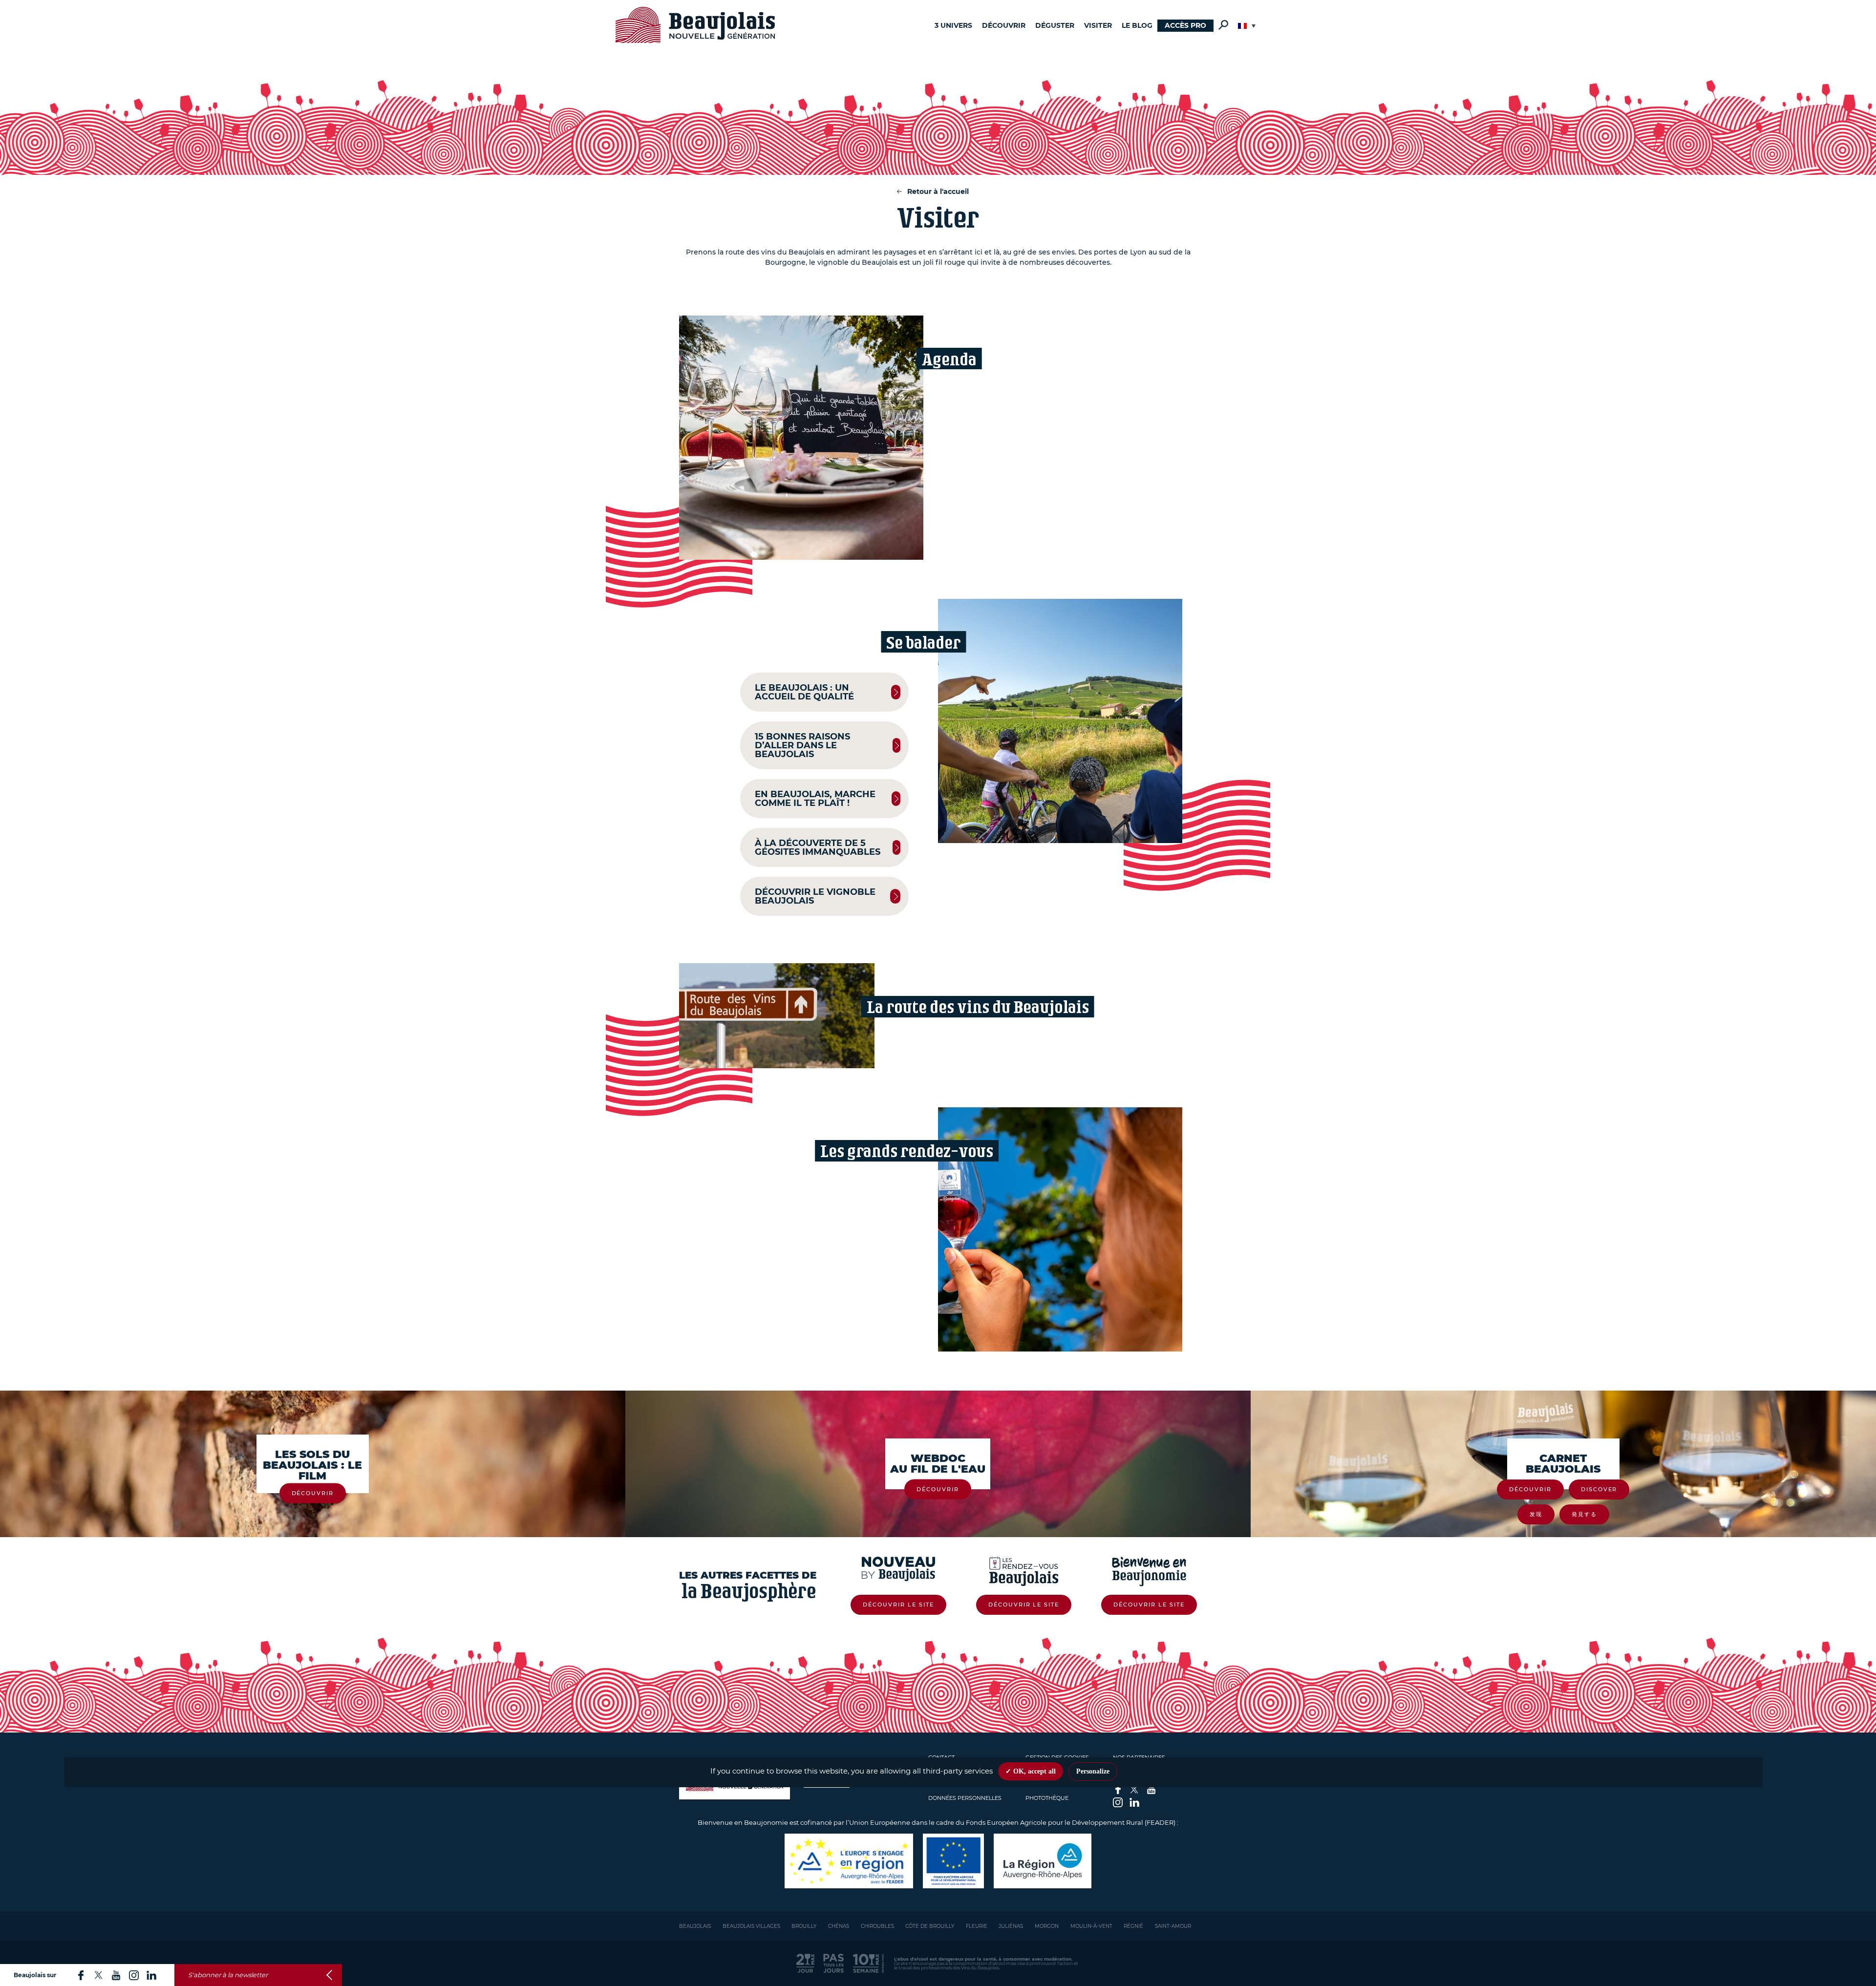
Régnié (1133, 1926)
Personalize (1093, 1771)
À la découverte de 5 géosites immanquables (818, 847)
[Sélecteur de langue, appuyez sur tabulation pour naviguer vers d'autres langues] (1247, 26)
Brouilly (804, 1926)
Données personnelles (965, 1798)
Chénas (839, 1926)
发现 (1536, 1514)
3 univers (953, 25)
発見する (1584, 1514)
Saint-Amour (1173, 1926)
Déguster (1055, 25)
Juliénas (1011, 1926)
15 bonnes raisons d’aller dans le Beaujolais (802, 745)
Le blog (1137, 25)
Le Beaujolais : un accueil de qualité (804, 692)
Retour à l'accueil (938, 191)
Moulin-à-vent (1091, 1926)
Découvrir (1004, 25)
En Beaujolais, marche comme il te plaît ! (815, 799)
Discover (1599, 1489)
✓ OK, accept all (1031, 1771)
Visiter (1098, 25)
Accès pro (1185, 25)
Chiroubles (877, 1926)
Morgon (1047, 1926)
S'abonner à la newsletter (228, 1975)
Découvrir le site (898, 1605)
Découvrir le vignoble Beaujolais (815, 896)
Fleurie (977, 1926)
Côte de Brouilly (930, 1926)
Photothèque (1047, 1798)
